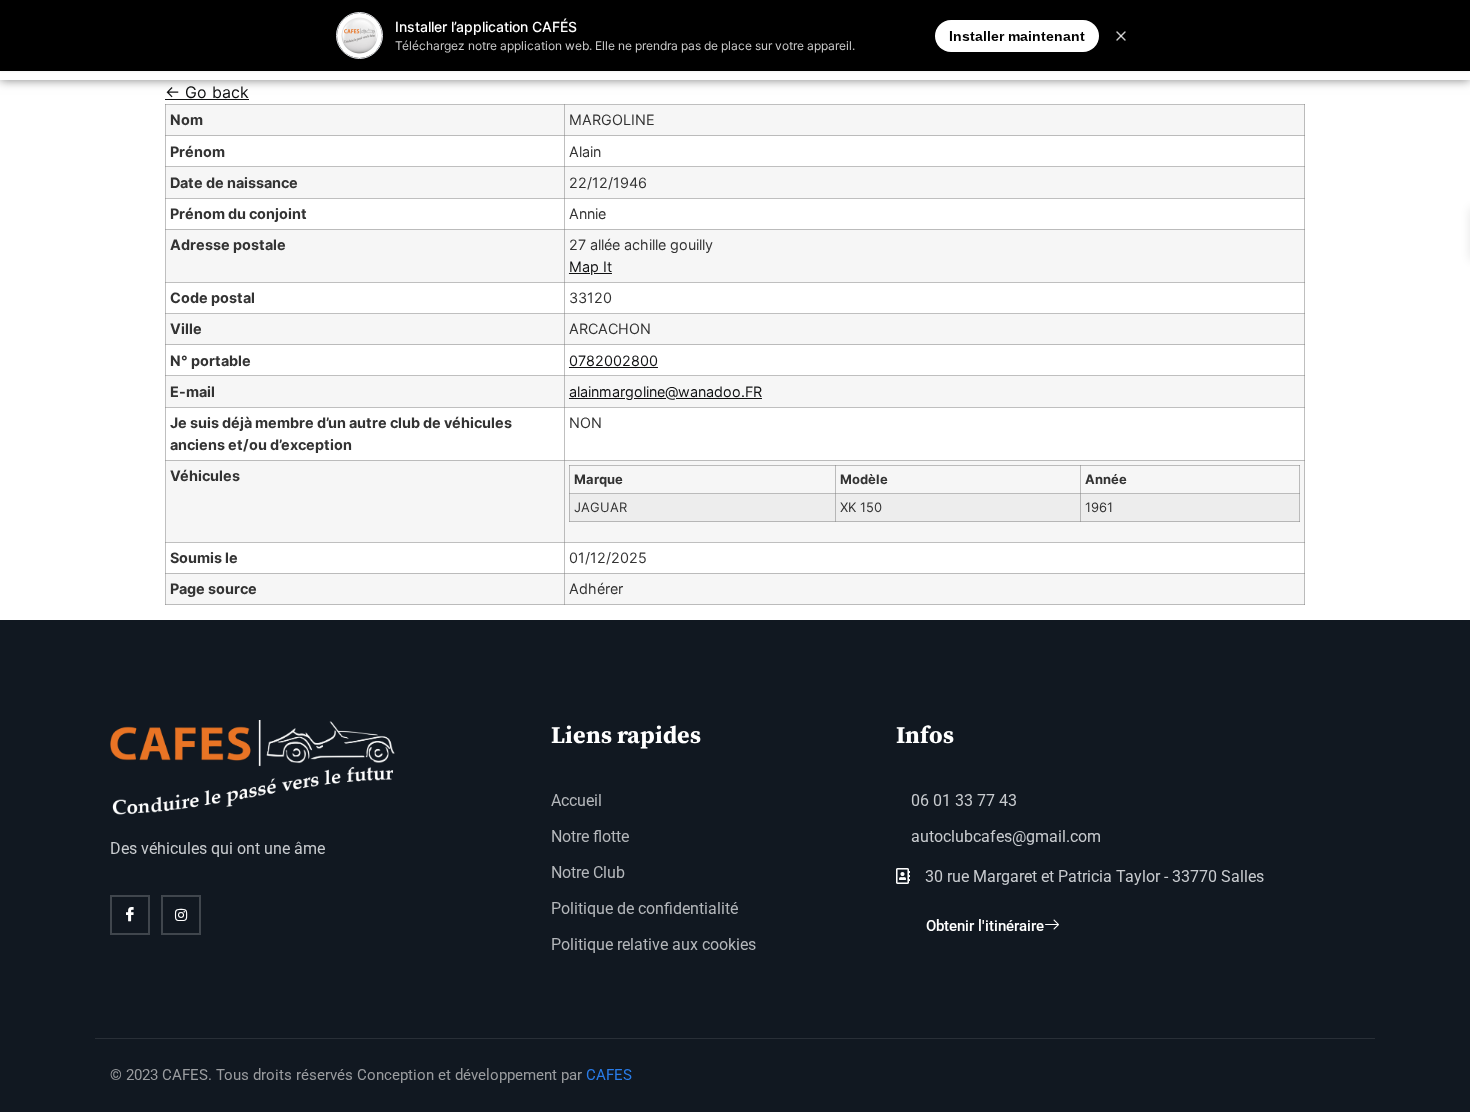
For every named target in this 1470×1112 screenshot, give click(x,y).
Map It (590, 266)
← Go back (207, 92)
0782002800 (613, 360)
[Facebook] (130, 915)
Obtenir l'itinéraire (985, 926)
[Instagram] (181, 915)
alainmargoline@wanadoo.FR (665, 391)
